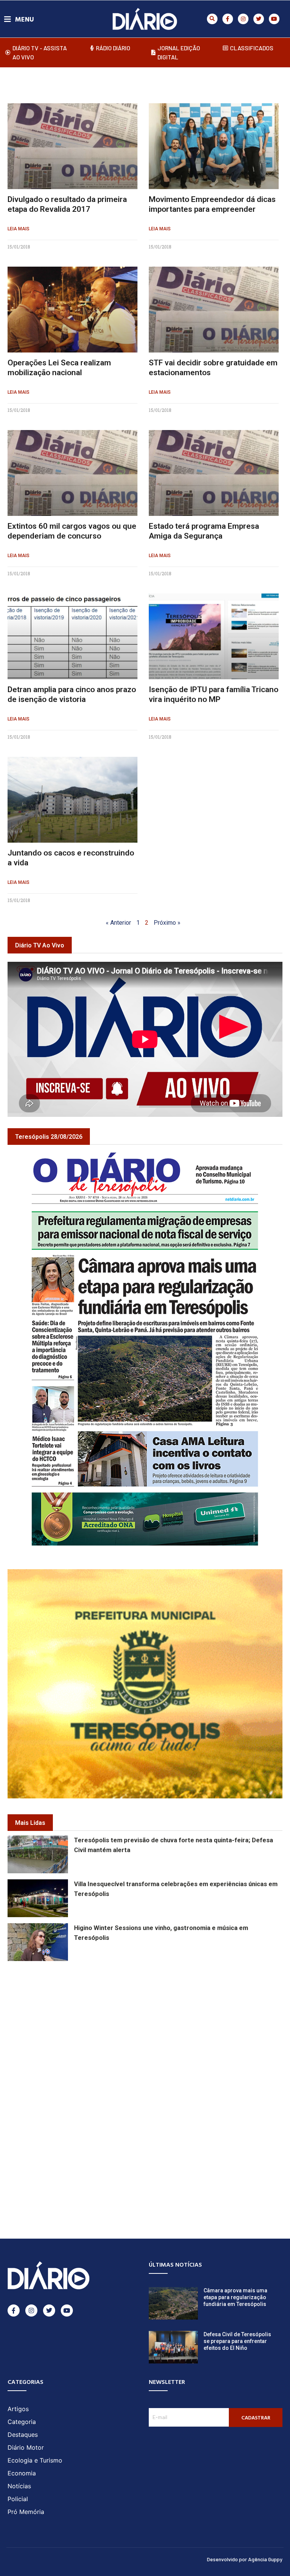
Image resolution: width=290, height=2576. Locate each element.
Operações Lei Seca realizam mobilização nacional (59, 367)
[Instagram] (243, 19)
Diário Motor (26, 2447)
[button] (212, 19)
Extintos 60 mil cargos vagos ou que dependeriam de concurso (72, 531)
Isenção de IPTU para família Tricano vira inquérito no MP (214, 694)
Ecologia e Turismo (35, 2460)
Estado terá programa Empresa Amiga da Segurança (204, 531)
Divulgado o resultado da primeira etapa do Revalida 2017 (67, 204)
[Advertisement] (149, 2022)
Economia (22, 2473)
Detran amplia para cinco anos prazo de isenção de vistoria (72, 694)
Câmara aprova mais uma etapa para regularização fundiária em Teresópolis (235, 2297)
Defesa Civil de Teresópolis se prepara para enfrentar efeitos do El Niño (237, 2341)
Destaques (23, 2435)
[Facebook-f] (228, 19)
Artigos (18, 2409)
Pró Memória (26, 2512)
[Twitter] (259, 19)
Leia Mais (19, 229)
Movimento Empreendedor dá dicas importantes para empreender (212, 204)
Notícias (19, 2486)
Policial (18, 2499)
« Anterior (118, 923)
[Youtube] (274, 19)
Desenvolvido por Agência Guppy (245, 2559)
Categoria (22, 2422)
